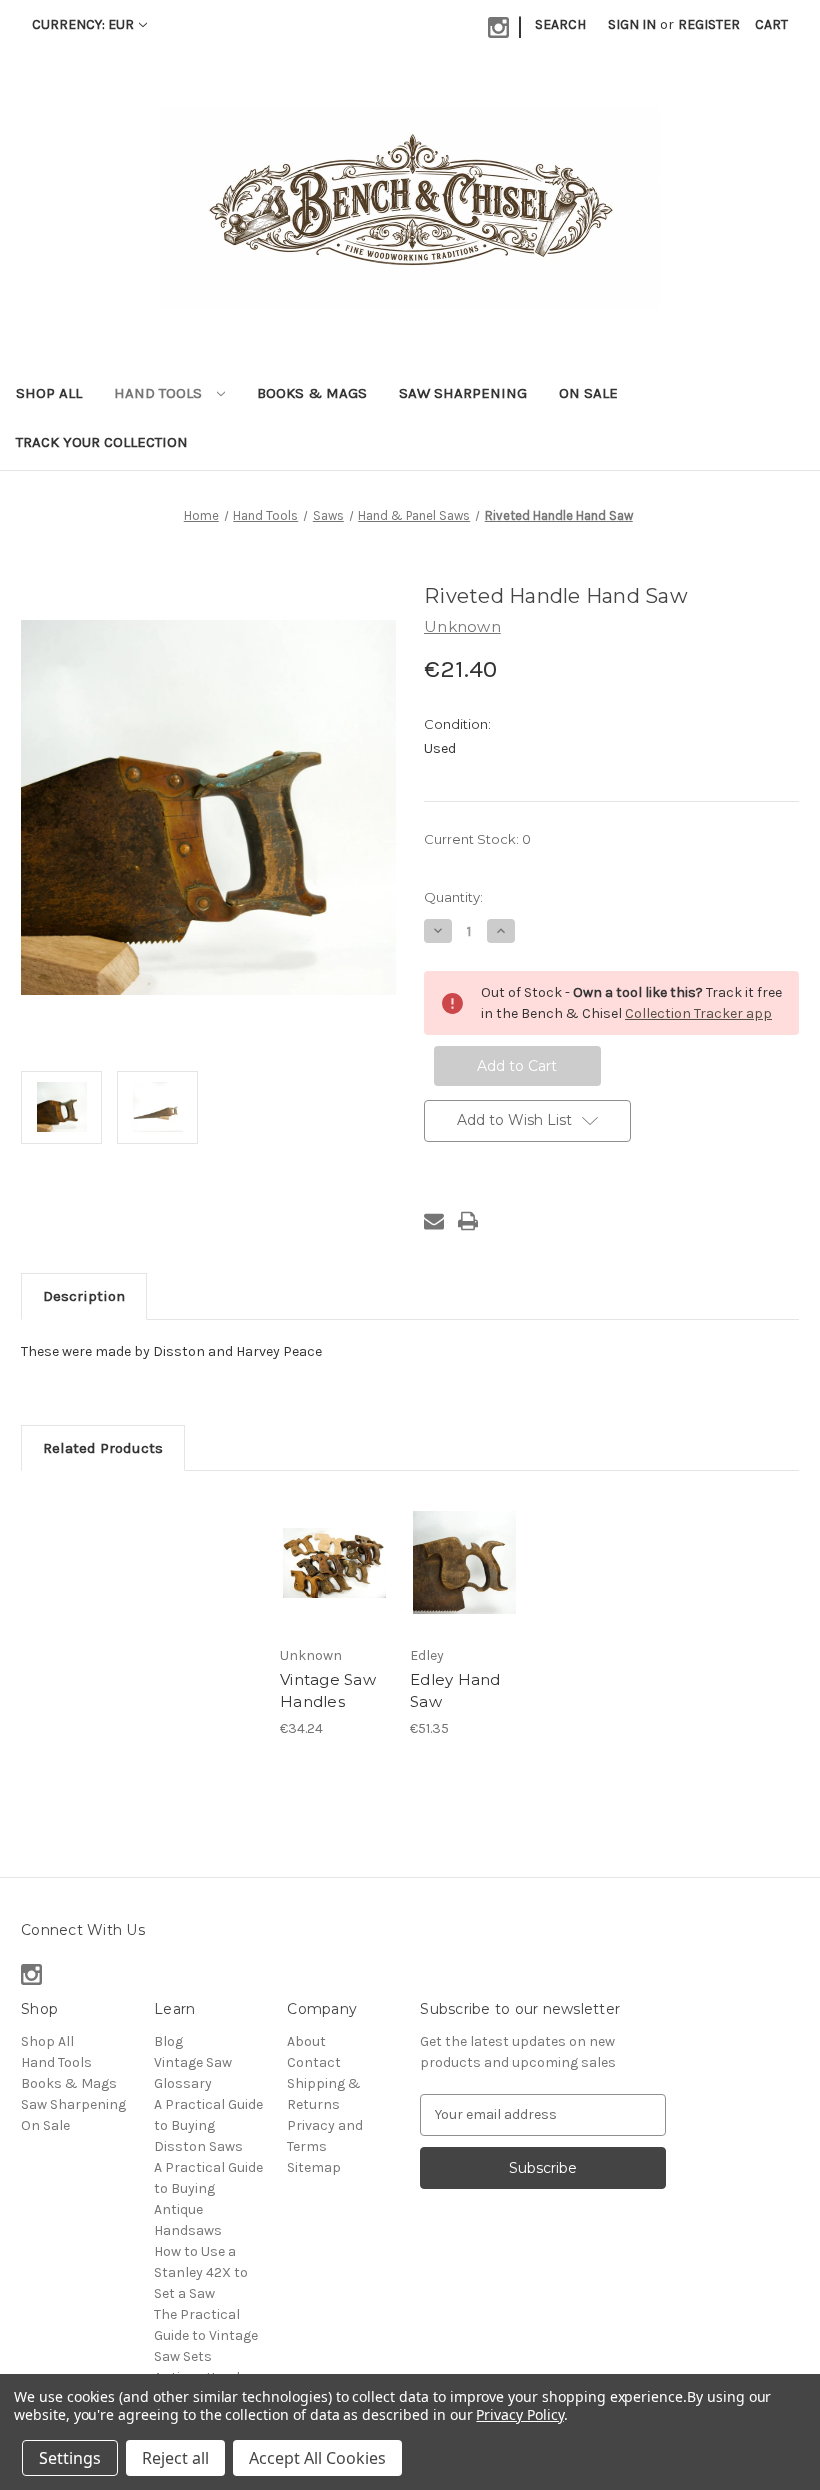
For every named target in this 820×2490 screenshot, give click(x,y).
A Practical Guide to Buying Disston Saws (208, 2125)
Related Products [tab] (103, 1448)
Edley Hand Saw (455, 1691)
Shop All (49, 393)
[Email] (434, 1221)
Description (84, 1296)
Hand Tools (160, 393)
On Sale (588, 393)
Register (709, 24)
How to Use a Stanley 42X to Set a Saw (201, 2272)
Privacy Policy (519, 2414)
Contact (314, 2062)
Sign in (632, 24)
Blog (168, 2041)
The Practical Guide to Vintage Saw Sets (206, 2335)
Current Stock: (477, 839)
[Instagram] (498, 27)
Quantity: (453, 897)
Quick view (334, 1538)
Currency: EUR (83, 24)
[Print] (468, 1221)
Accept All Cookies (317, 2458)
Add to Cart (335, 1587)
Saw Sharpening (463, 393)
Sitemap (314, 2167)
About (306, 2041)
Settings (70, 2458)
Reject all (175, 2458)
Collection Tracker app (698, 1013)
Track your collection (102, 442)
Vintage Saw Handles (328, 1691)
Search (560, 24)
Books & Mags (312, 393)
